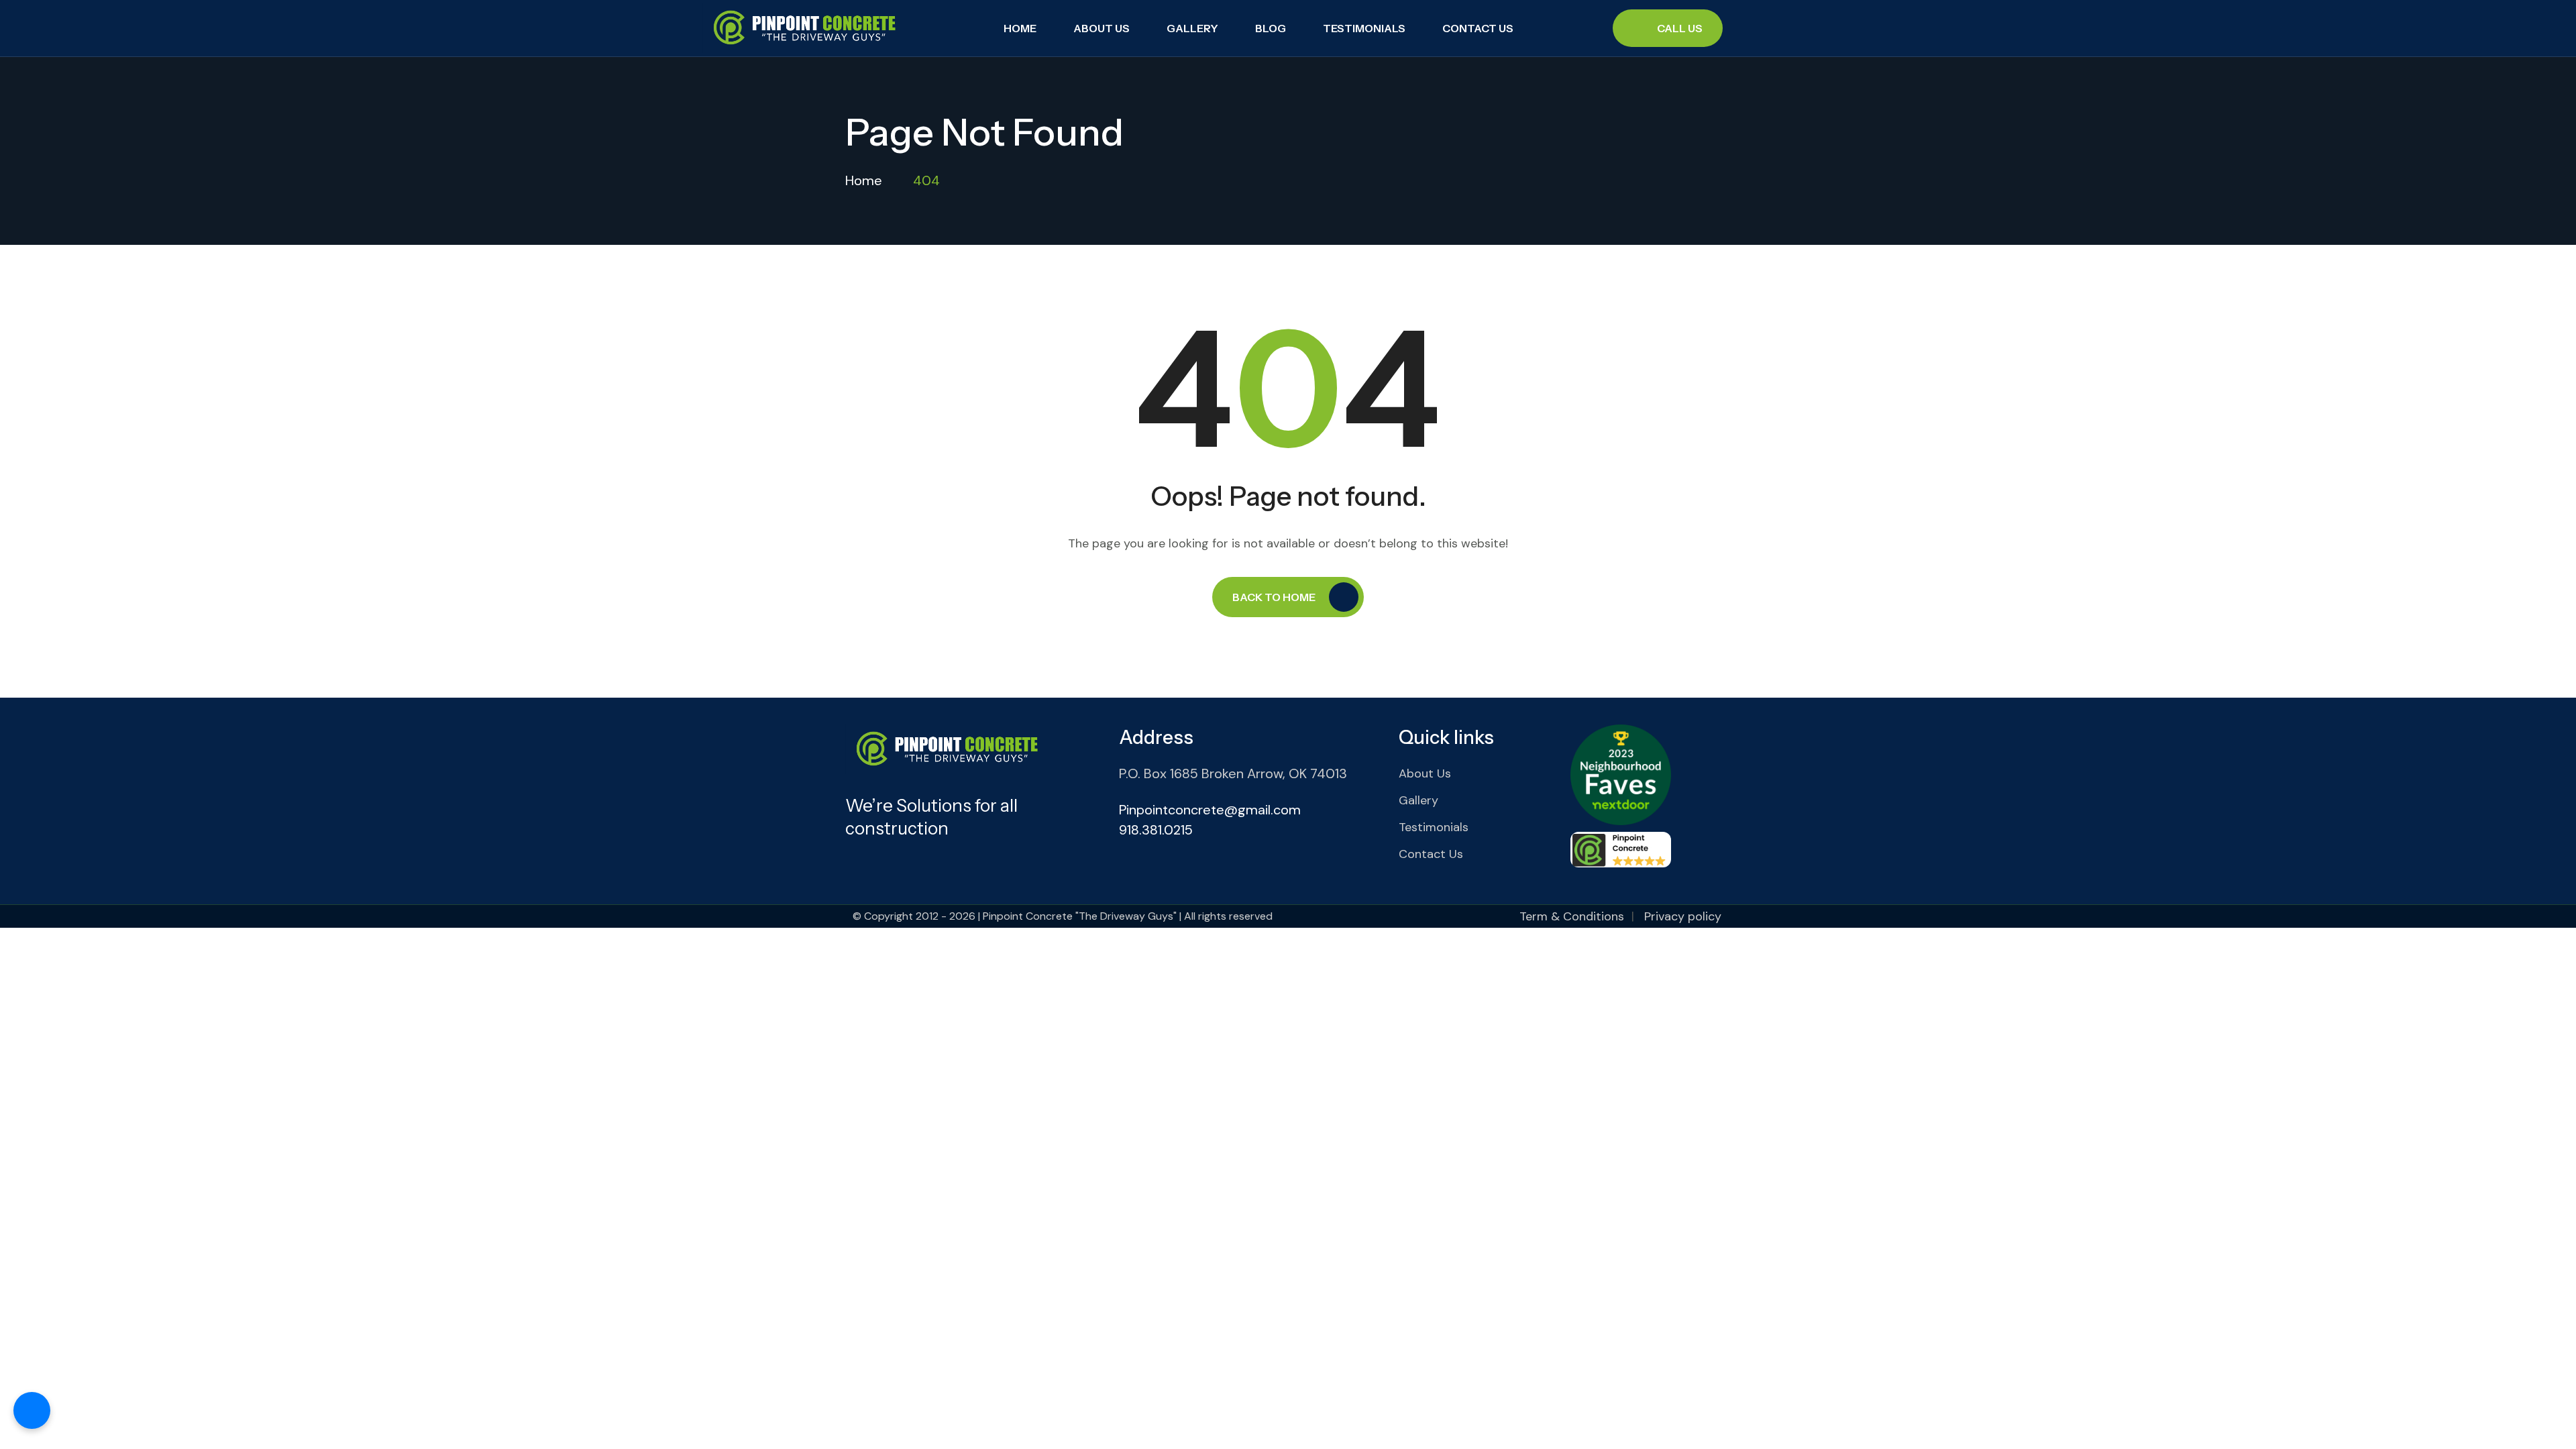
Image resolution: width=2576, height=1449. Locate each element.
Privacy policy (1683, 916)
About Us (1102, 28)
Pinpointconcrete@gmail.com (1210, 810)
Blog (1271, 28)
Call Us (1680, 28)
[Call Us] (32, 1410)
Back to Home (1274, 597)
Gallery (1192, 28)
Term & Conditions (1572, 916)
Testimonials (1364, 28)
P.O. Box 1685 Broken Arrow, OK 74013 (1233, 773)
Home (1020, 28)
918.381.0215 (1156, 830)
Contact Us (1478, 28)
